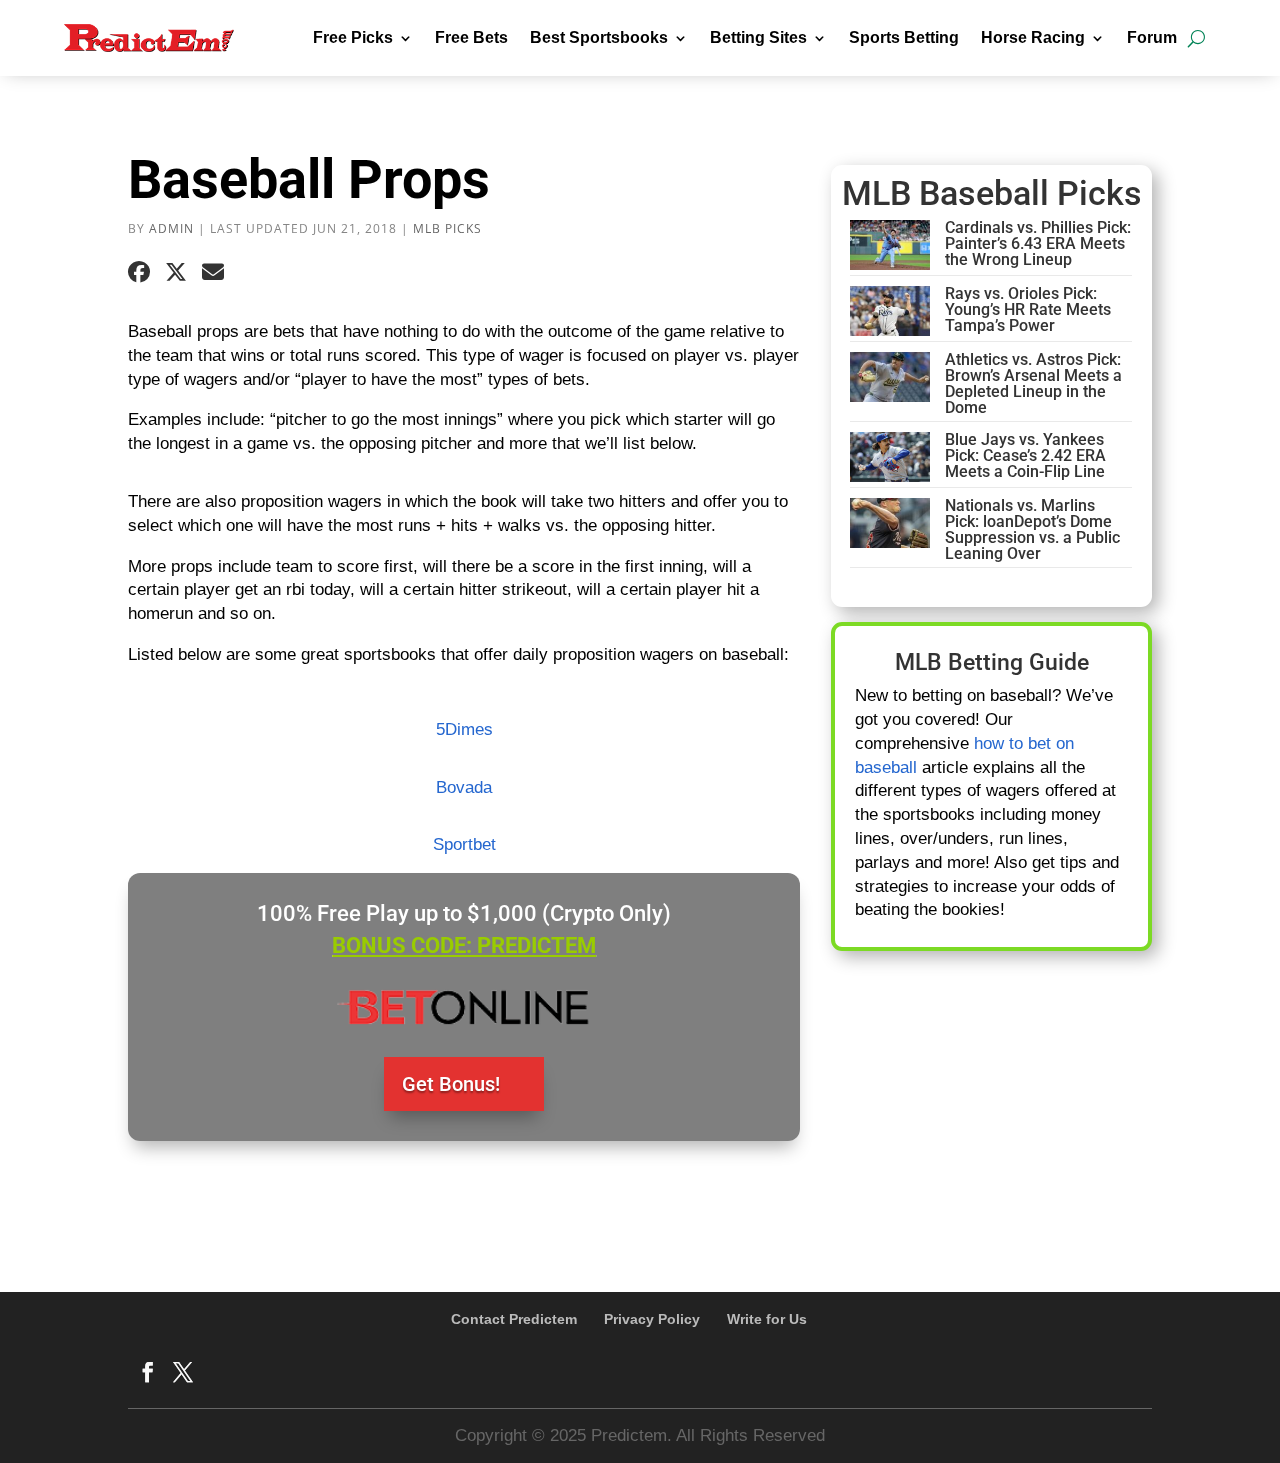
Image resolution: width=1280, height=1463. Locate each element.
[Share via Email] (213, 273)
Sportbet (464, 844)
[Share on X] (176, 273)
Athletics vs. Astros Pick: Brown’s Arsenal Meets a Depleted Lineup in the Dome (1033, 383)
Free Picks (353, 37)
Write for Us (767, 1319)
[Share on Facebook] (139, 273)
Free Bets (471, 37)
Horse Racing (1033, 37)
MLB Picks (447, 228)
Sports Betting (904, 37)
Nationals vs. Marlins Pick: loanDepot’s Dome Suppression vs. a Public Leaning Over (1032, 529)
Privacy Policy (652, 1319)
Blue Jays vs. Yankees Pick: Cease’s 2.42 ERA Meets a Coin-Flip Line (1025, 455)
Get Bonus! (451, 1084)
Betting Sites (758, 37)
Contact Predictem (514, 1319)
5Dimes (464, 729)
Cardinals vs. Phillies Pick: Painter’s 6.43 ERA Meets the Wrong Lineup (1038, 243)
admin (171, 228)
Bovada (464, 787)
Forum (1152, 37)
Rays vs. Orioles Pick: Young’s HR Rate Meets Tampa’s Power (1028, 309)
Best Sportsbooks (599, 37)
